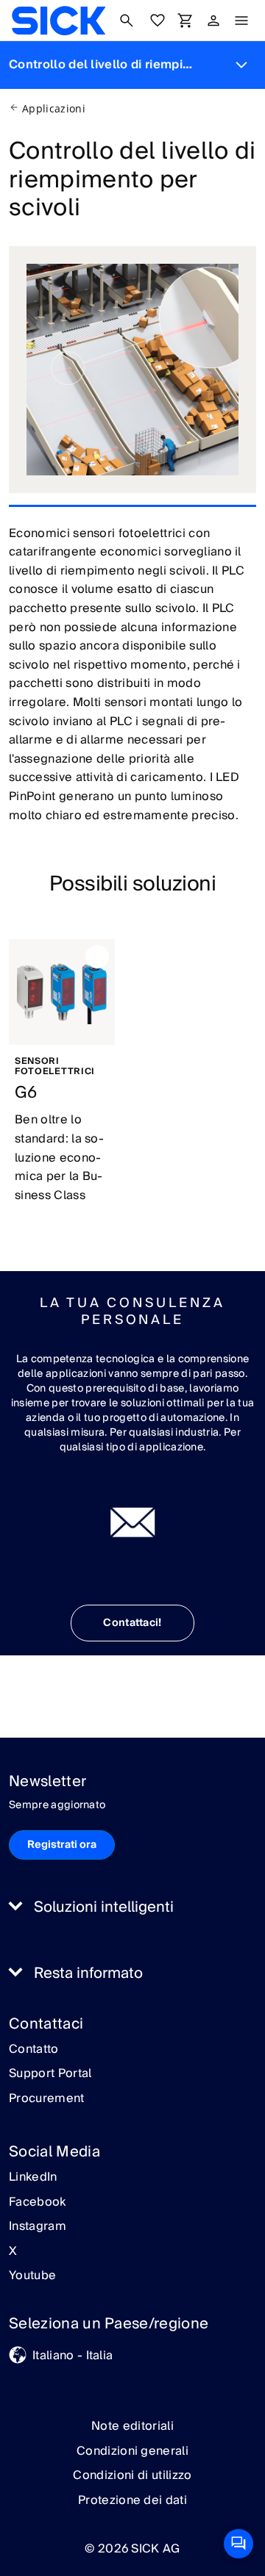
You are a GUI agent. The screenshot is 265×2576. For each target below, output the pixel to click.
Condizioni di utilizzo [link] (132, 2475)
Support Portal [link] (50, 2074)
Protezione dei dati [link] (132, 2500)
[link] (59, 21)
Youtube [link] (32, 2276)
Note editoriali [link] (132, 2426)
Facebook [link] (38, 2203)
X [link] (13, 2252)
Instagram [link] (38, 2227)
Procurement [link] (47, 2099)
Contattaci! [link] (132, 1623)
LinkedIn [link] (33, 2178)
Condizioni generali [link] (132, 2451)
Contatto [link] (34, 2050)
